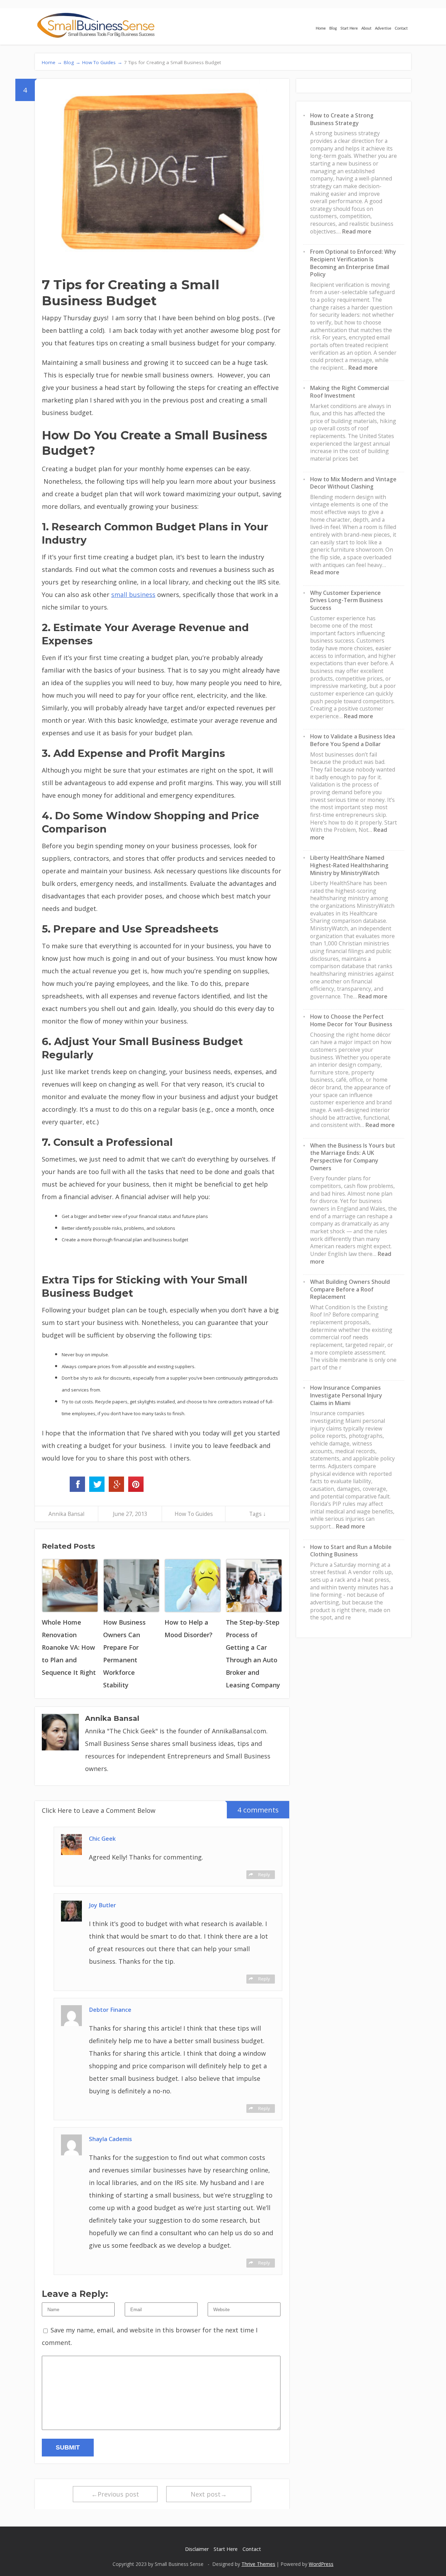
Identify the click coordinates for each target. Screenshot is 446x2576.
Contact (401, 28)
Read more (357, 231)
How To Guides (194, 1514)
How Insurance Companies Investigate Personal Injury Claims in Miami (346, 1395)
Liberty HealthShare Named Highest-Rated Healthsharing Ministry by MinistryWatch (349, 865)
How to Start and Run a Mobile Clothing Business (351, 1551)
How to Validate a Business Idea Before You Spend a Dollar (353, 740)
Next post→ (209, 2494)
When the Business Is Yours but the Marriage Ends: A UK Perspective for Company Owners (353, 1157)
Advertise (383, 28)
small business (133, 595)
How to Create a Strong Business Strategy (342, 119)
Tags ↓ (257, 1514)
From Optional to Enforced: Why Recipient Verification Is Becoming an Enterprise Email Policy (353, 263)
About (366, 28)
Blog (333, 28)
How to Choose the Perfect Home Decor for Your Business (351, 1020)
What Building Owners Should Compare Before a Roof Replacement (350, 1289)
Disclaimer (197, 2549)
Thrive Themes (258, 2564)
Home (321, 28)
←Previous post (115, 2494)
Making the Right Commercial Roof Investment (349, 392)
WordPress (321, 2564)
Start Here (349, 28)
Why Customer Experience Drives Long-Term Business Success (347, 600)
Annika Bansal (66, 1514)
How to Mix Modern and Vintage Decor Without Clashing (353, 483)
